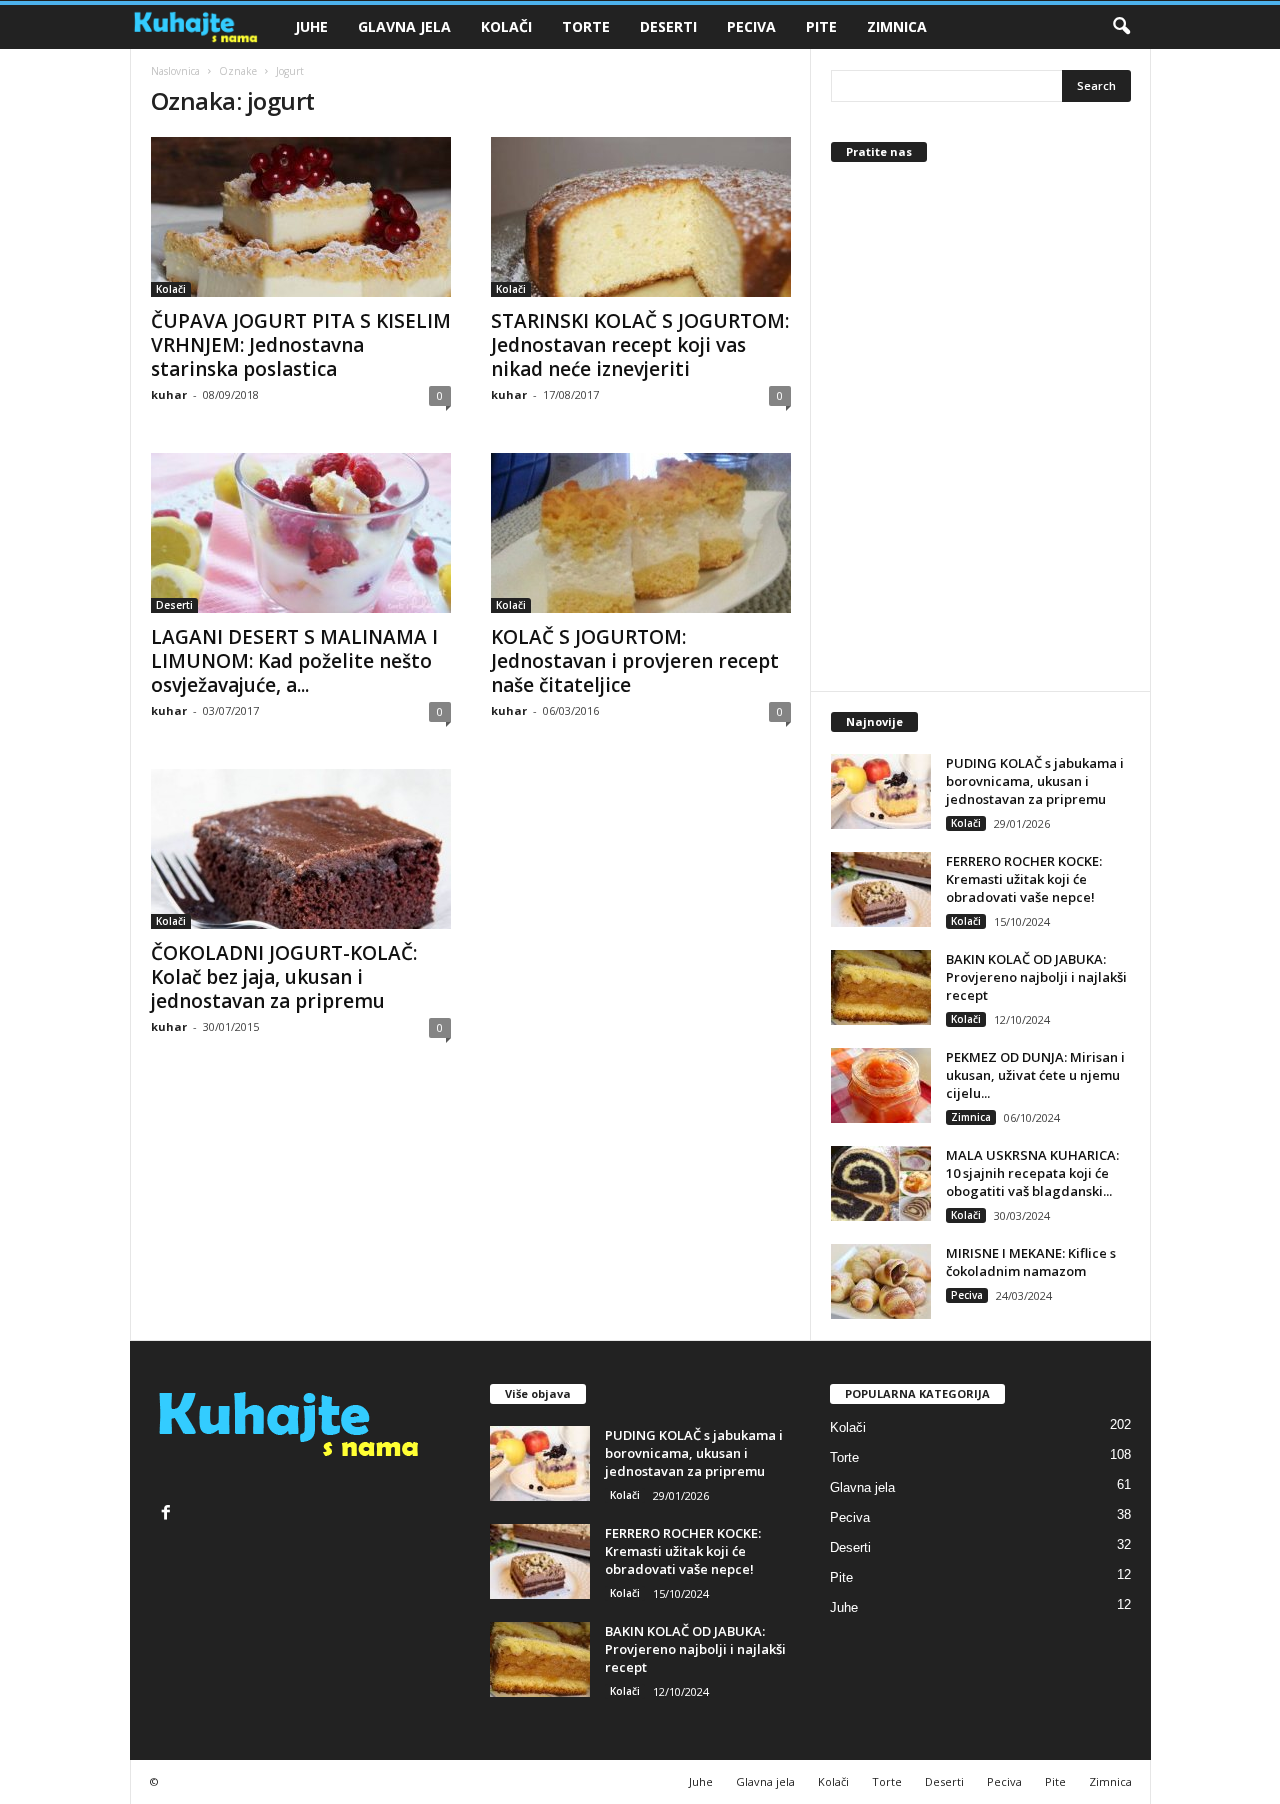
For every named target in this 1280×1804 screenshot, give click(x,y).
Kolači (506, 26)
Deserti (668, 26)
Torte (586, 26)
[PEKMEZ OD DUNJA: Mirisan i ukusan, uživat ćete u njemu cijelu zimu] (881, 1085)
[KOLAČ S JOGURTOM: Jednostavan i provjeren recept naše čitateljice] (641, 533)
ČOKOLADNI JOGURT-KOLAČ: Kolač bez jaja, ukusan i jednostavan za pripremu (284, 977)
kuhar (169, 394)
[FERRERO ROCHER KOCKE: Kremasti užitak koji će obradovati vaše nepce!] (881, 889)
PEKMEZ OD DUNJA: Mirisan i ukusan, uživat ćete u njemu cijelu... (1035, 1075)
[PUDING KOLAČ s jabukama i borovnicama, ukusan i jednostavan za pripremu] (881, 791)
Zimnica (897, 26)
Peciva (751, 26)
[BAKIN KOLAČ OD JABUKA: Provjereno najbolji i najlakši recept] (881, 987)
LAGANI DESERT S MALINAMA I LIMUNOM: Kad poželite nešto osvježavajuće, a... (294, 661)
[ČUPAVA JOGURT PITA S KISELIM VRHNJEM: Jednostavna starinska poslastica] (301, 217)
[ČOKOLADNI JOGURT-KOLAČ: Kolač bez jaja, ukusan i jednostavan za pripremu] (301, 849)
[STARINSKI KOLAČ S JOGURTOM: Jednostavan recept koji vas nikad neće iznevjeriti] (641, 217)
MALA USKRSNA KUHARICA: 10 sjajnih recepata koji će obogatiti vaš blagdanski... (1032, 1173)
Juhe (311, 26)
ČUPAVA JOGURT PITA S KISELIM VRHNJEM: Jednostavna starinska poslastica (301, 345)
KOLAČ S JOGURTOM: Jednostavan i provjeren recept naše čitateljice (635, 661)
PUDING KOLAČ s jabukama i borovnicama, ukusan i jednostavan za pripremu (1035, 781)
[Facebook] (168, 1514)
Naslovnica (175, 71)
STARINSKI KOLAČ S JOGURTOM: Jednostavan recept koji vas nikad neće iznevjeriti (640, 345)
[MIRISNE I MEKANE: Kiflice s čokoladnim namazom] (881, 1281)
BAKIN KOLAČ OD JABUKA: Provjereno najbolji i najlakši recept (1036, 977)
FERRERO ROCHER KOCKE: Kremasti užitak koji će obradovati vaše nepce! (1024, 879)
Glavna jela (404, 26)
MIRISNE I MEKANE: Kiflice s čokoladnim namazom (1031, 1262)
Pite (821, 26)
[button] (1121, 27)
